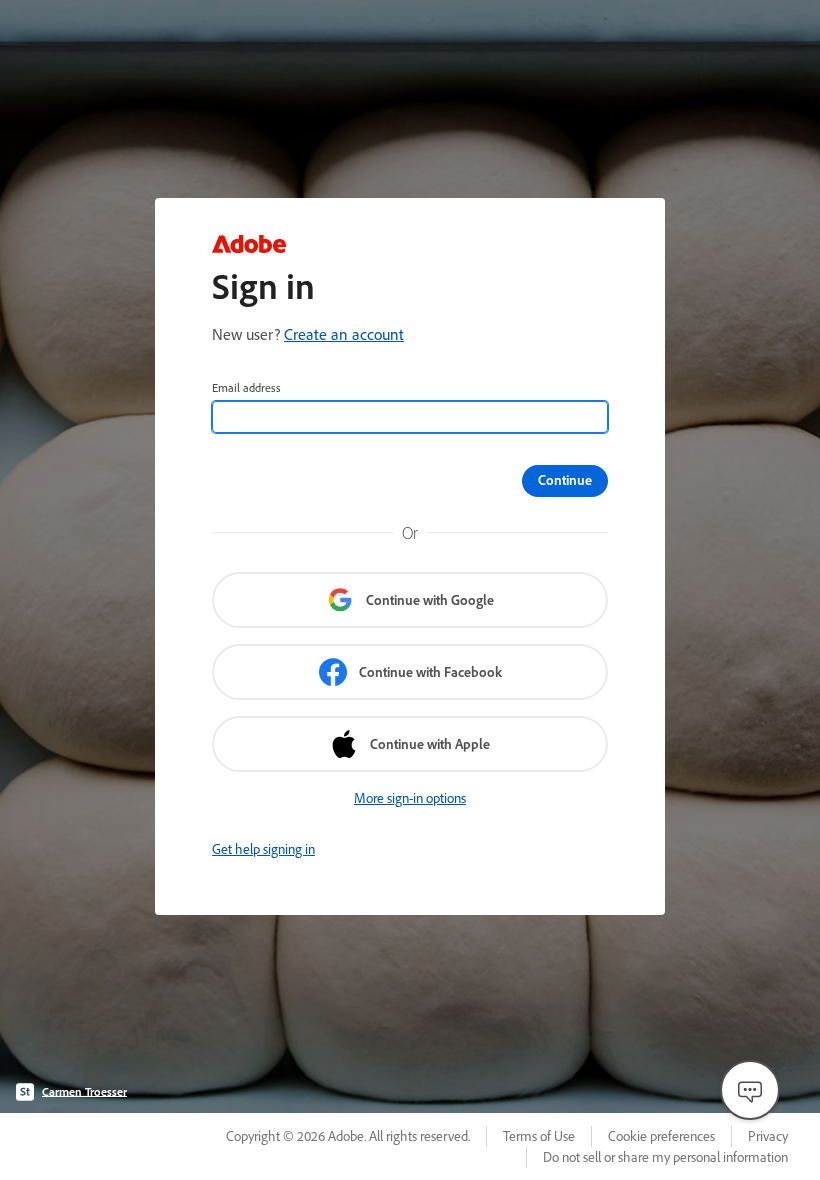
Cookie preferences (661, 1136)
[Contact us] (750, 1090)
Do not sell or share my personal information (665, 1157)
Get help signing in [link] (263, 849)
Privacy (768, 1136)
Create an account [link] (344, 334)
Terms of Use (539, 1136)
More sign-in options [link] (410, 798)
